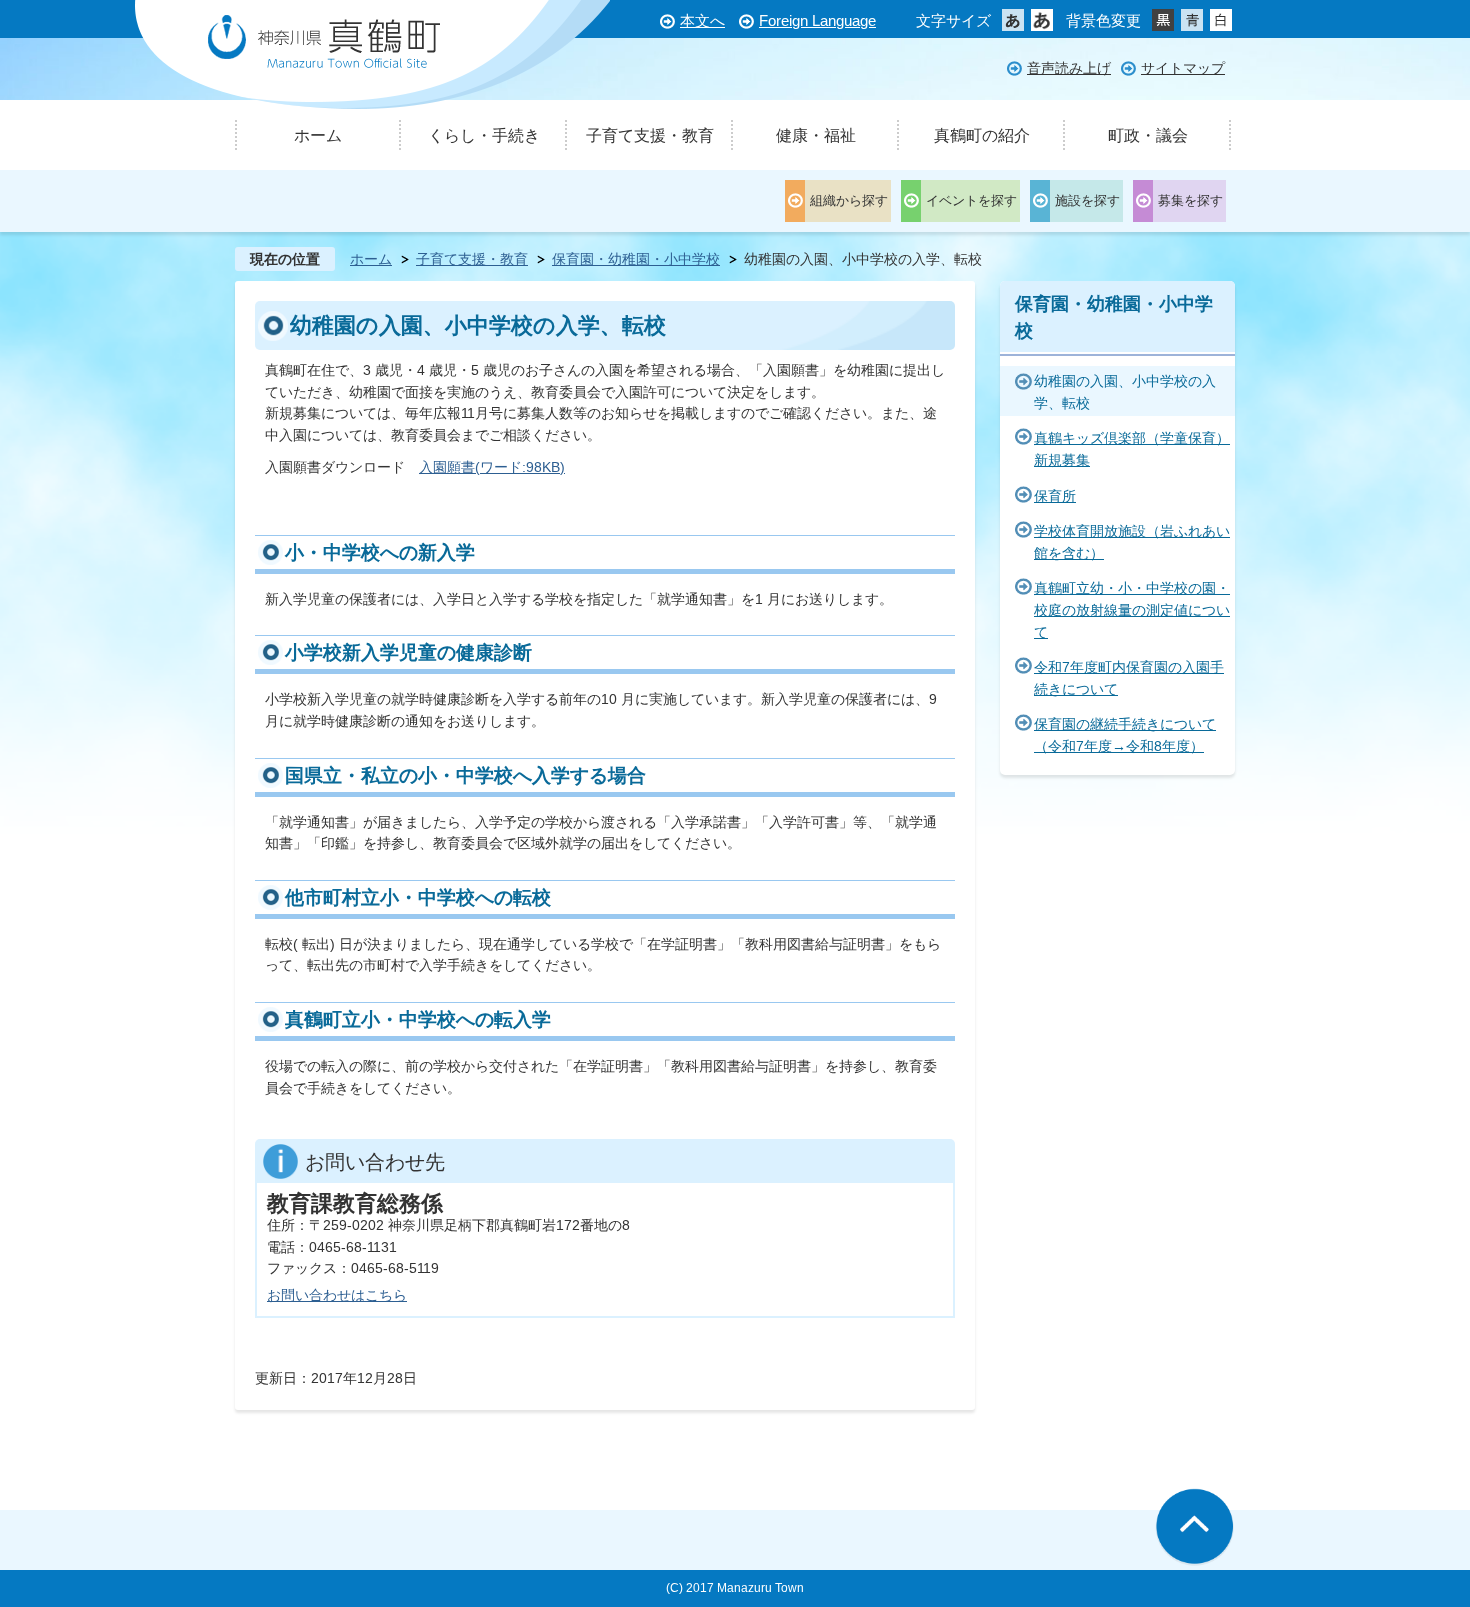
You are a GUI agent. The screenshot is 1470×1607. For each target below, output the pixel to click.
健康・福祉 (816, 135)
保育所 (1055, 496)
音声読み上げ (1069, 68)
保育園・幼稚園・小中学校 (636, 259)
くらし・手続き (484, 135)
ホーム (318, 135)
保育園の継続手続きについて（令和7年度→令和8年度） (1125, 735)
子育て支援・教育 (650, 135)
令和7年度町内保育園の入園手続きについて (1129, 678)
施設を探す (1087, 200)
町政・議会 (1148, 135)
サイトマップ (1183, 68)
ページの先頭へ (1194, 1527)
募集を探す (1190, 200)
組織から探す (849, 200)
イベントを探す (971, 200)
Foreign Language (817, 20)
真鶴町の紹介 (982, 135)
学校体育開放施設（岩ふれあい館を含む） (1132, 542)
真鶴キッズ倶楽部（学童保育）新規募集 (1132, 449)
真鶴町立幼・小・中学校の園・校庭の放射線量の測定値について (1132, 609)
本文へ (702, 20)
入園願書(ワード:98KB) (492, 467)
